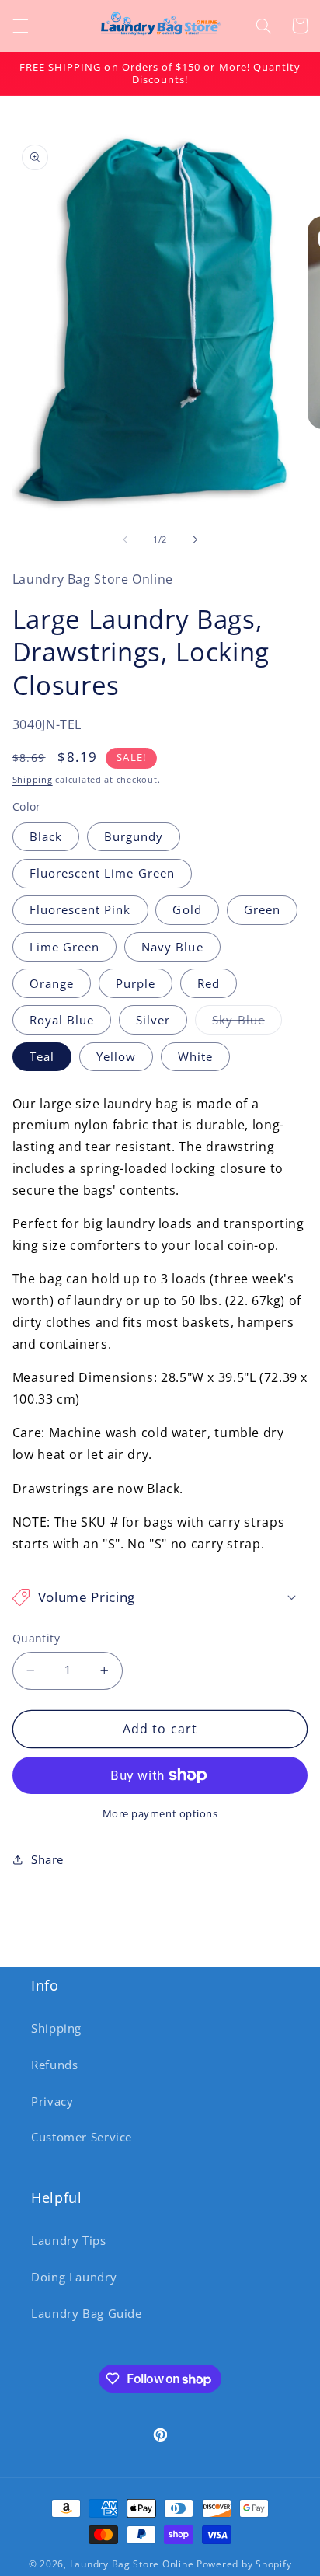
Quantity (36, 1638)
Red (209, 983)
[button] (20, 26)
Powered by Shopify (244, 2564)
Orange (52, 983)
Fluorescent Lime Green (102, 873)
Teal (42, 1056)
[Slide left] (125, 540)
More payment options (160, 1814)
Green (262, 909)
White (195, 1056)
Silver (153, 1020)
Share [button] (47, 1859)
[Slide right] (195, 540)
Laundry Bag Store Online (132, 2564)
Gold (187, 909)
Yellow (116, 1056)
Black (46, 836)
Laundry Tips (69, 2240)
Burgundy (134, 836)
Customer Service (82, 2137)
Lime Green (65, 947)
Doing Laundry (74, 2277)
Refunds (54, 2065)
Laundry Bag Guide (87, 2313)
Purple (136, 983)
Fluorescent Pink (80, 909)
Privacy (52, 2101)
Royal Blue (62, 1020)
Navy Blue (172, 947)
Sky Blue (247, 1023)
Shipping (33, 780)
